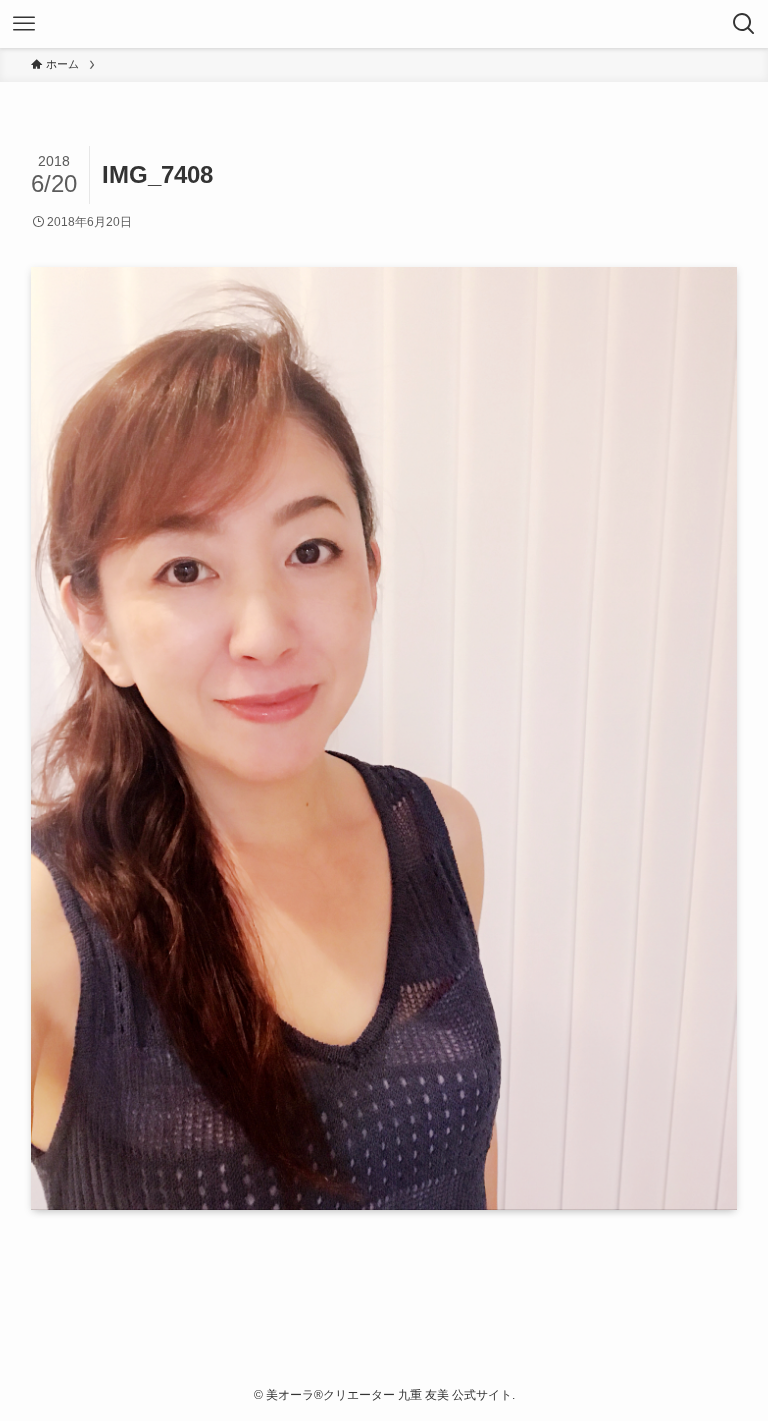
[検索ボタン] (744, 24)
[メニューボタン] (24, 24)
